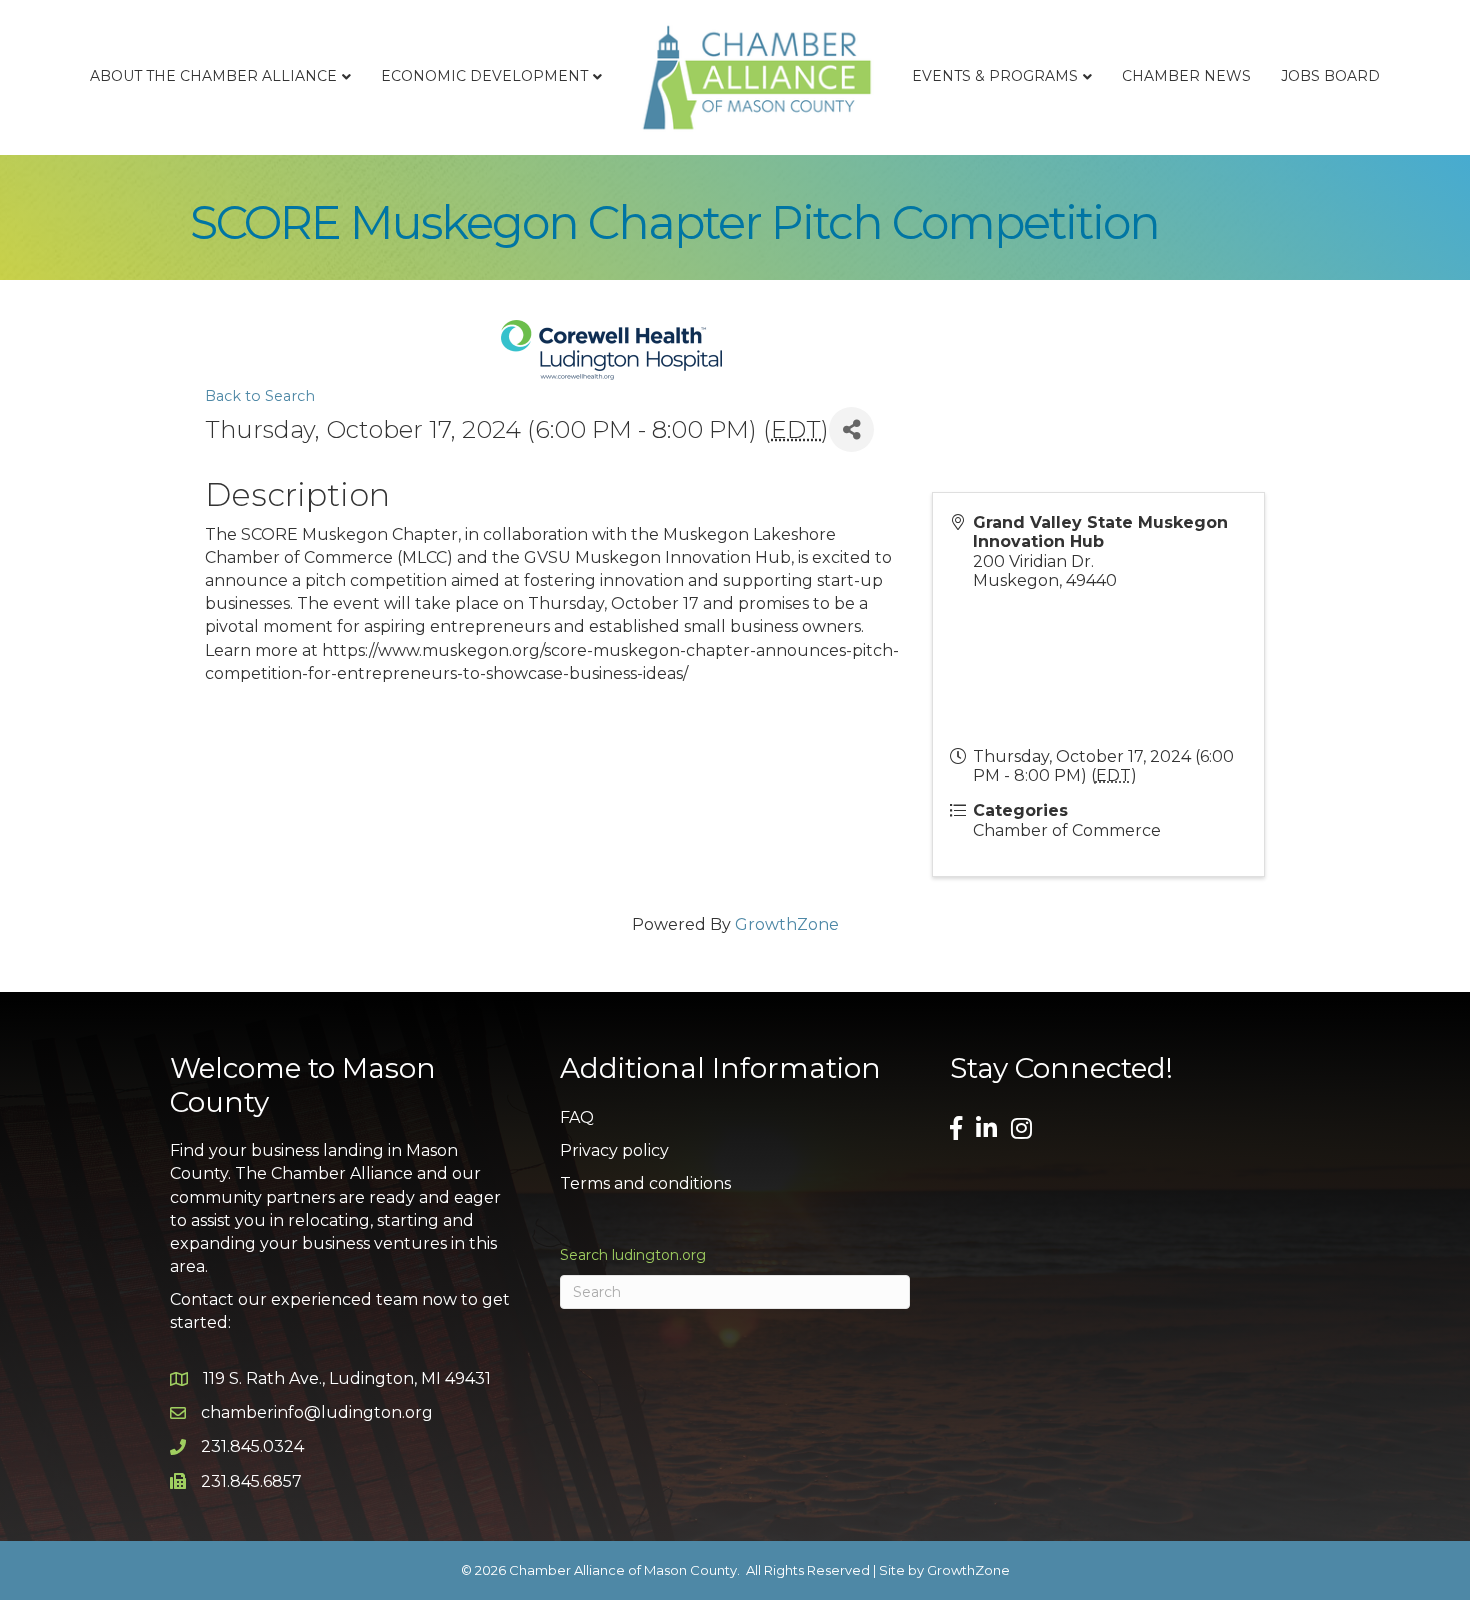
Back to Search (260, 396)
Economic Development (484, 76)
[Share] (851, 429)
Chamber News (1186, 76)
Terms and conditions (645, 1183)
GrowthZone (787, 924)
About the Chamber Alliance (213, 76)
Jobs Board (1330, 76)
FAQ (577, 1117)
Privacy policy (614, 1150)
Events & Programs (995, 76)
